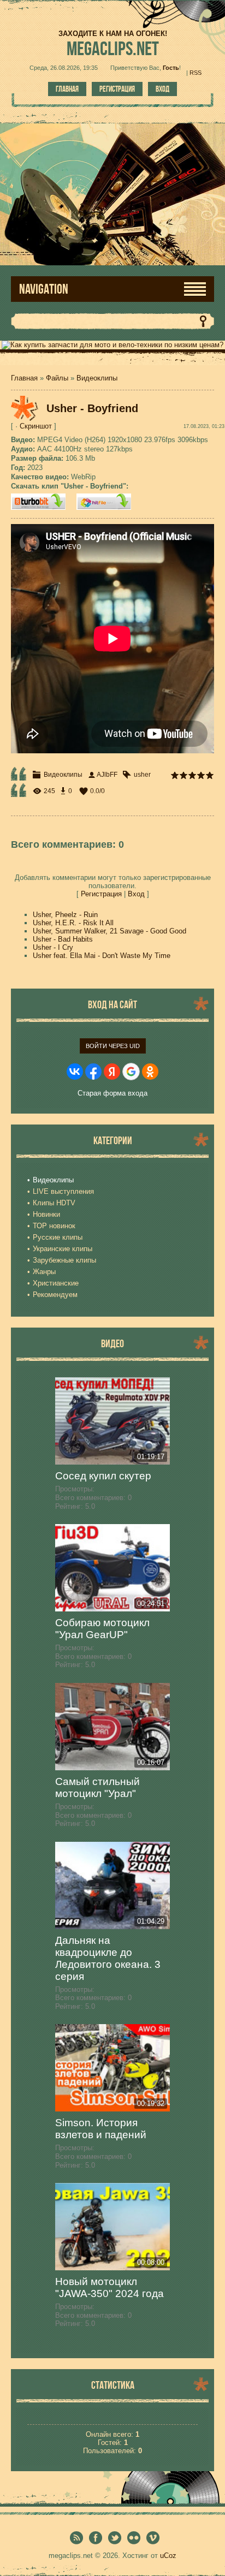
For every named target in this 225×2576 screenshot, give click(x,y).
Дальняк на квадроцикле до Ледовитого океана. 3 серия (108, 1958)
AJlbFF (107, 775)
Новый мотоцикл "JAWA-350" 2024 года (109, 2288)
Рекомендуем (55, 1295)
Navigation (44, 289)
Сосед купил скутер (103, 1476)
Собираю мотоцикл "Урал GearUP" (102, 1629)
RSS (196, 73)
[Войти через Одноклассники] (150, 1072)
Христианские (56, 1283)
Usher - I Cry (53, 947)
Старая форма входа (112, 1093)
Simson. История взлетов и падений (101, 2129)
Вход (162, 89)
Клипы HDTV (54, 1203)
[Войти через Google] (131, 1072)
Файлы (57, 378)
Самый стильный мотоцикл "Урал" (97, 1787)
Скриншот (36, 426)
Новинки (46, 1214)
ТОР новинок (54, 1226)
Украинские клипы (63, 1249)
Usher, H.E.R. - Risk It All (73, 923)
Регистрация (117, 89)
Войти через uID (113, 1046)
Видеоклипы (97, 378)
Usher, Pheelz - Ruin (65, 915)
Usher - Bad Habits (63, 939)
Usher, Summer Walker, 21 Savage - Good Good (109, 931)
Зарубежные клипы (64, 1260)
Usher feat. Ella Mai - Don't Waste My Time (102, 956)
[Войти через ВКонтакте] (75, 1072)
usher (142, 775)
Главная (67, 89)
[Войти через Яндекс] (112, 1072)
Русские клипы (58, 1237)
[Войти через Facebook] (93, 1072)
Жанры (44, 1272)
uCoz (168, 2556)
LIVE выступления (63, 1191)
